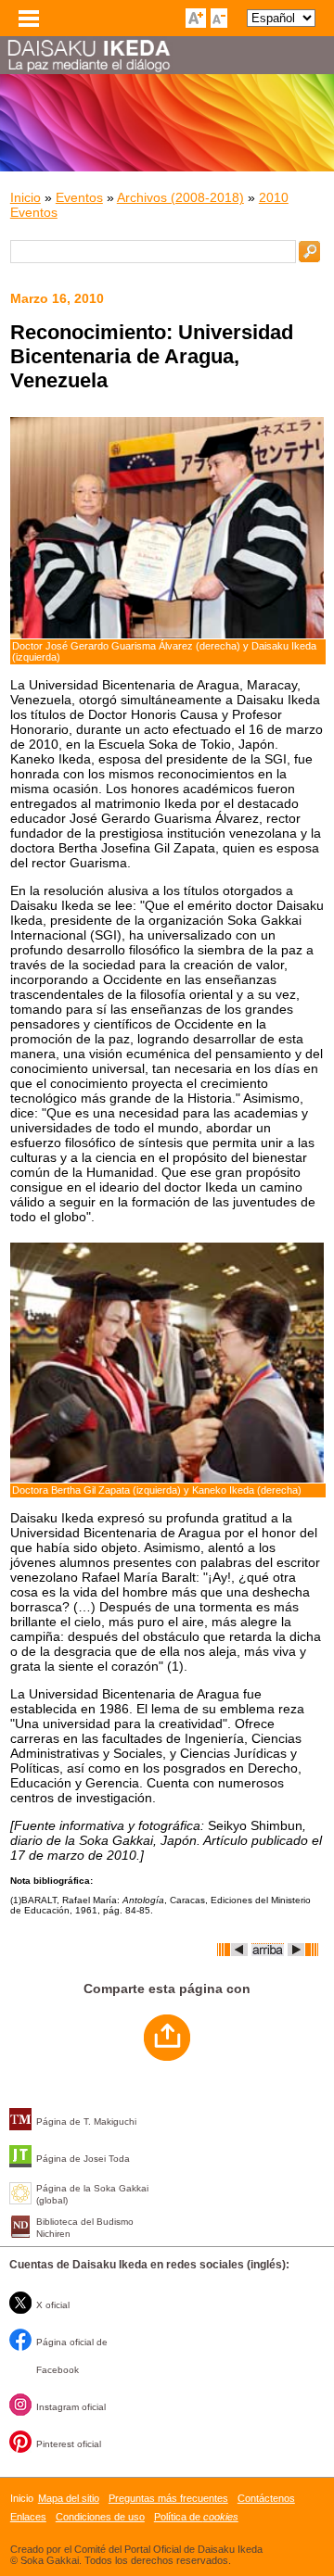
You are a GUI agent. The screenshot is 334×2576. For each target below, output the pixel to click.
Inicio (26, 197)
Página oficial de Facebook (72, 2356)
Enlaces (28, 2517)
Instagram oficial (71, 2407)
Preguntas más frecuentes (168, 2498)
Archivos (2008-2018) (180, 197)
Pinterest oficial (69, 2444)
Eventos (79, 197)
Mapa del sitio (69, 2498)
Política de (196, 2517)
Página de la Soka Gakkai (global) (92, 2194)
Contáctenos (266, 2498)
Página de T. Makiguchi (86, 2121)
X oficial (53, 2305)
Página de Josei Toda (83, 2159)
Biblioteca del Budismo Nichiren (85, 2228)
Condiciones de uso (100, 2517)
